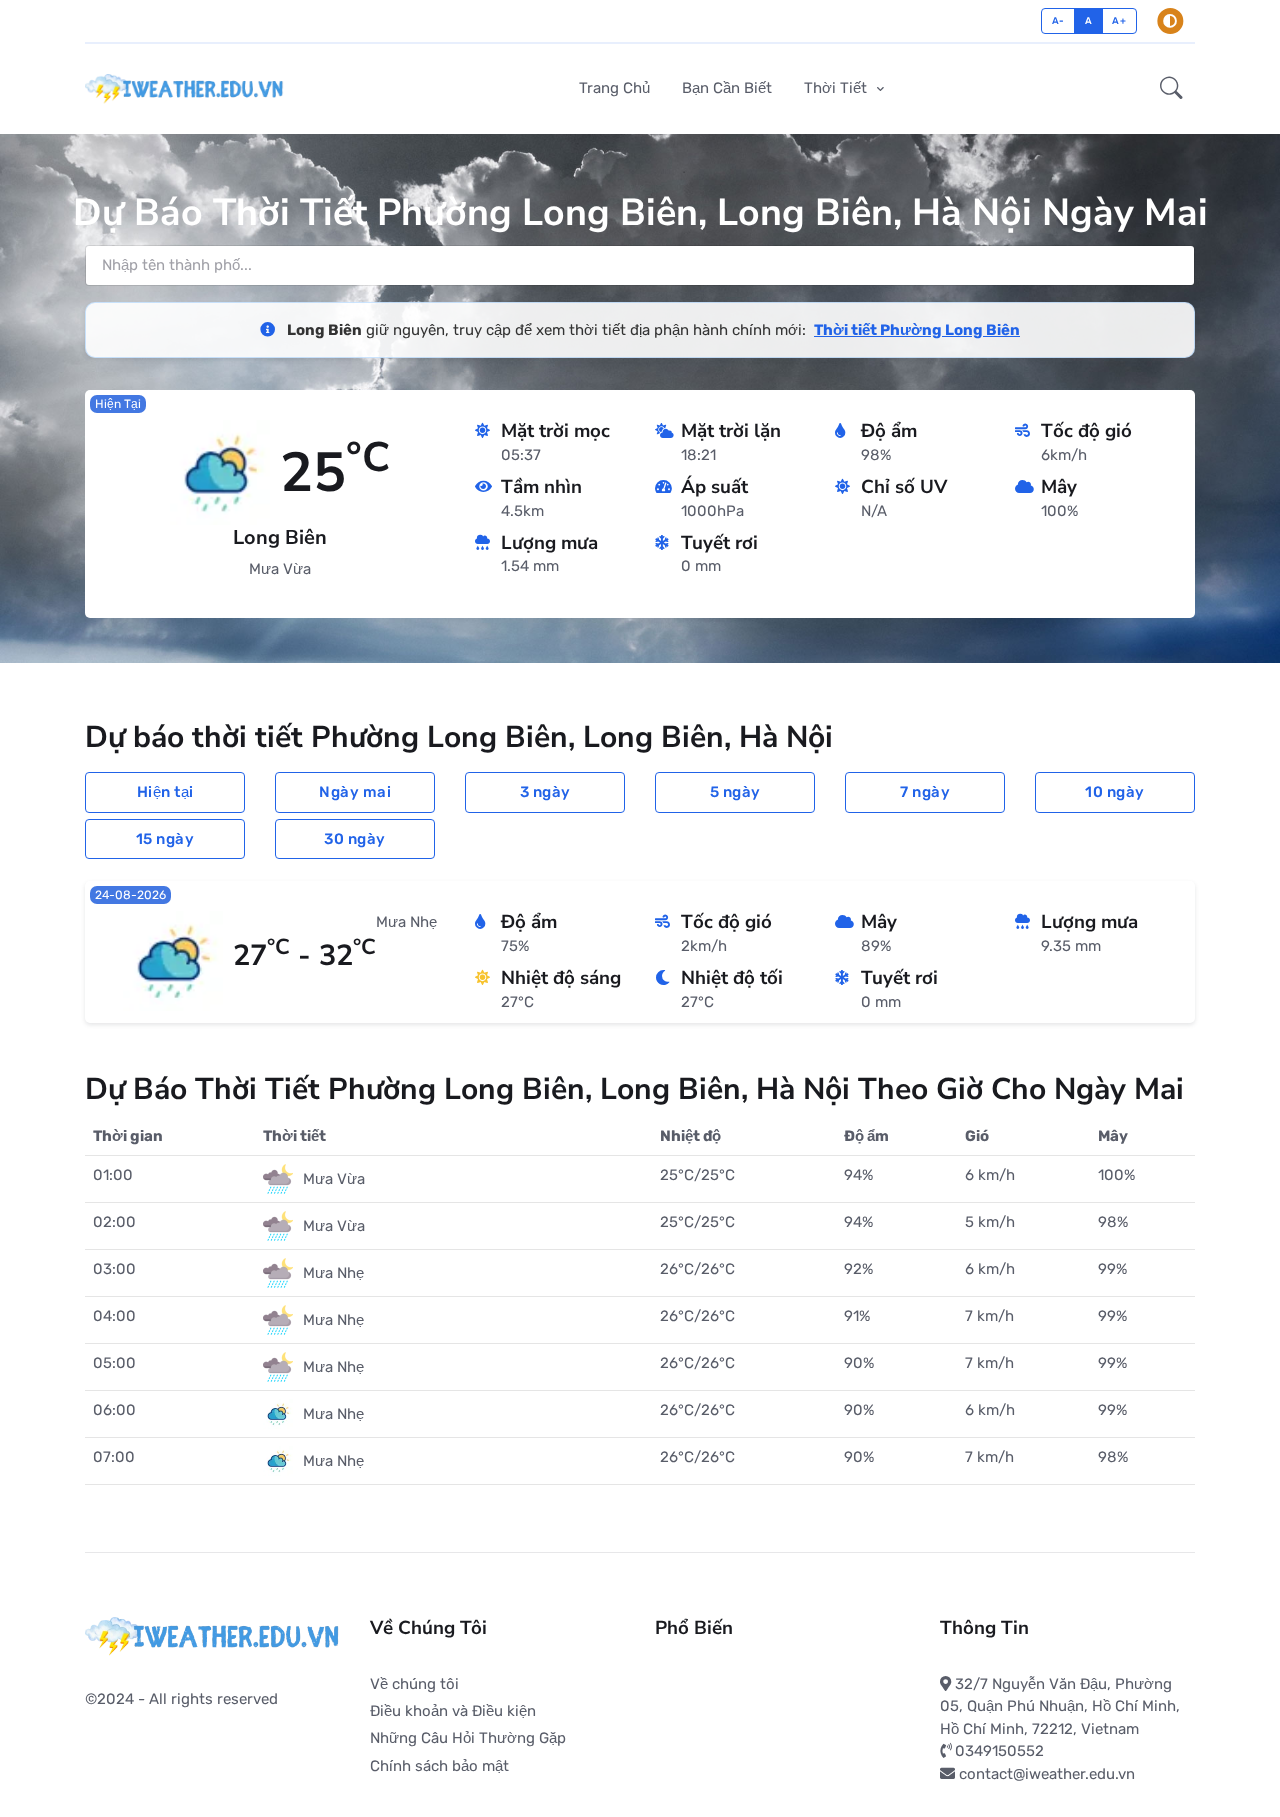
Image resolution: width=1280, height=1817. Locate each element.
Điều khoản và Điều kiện (453, 1711)
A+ (1119, 20)
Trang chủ (614, 88)
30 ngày (355, 839)
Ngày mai (355, 792)
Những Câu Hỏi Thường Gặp (468, 1738)
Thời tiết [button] (837, 88)
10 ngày (1115, 792)
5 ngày (735, 792)
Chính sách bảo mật (439, 1766)
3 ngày (545, 792)
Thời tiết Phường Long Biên (917, 330)
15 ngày (165, 839)
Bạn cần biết (727, 88)
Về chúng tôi (414, 1684)
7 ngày (925, 792)
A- (1058, 20)
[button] (1171, 89)
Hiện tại (165, 792)
